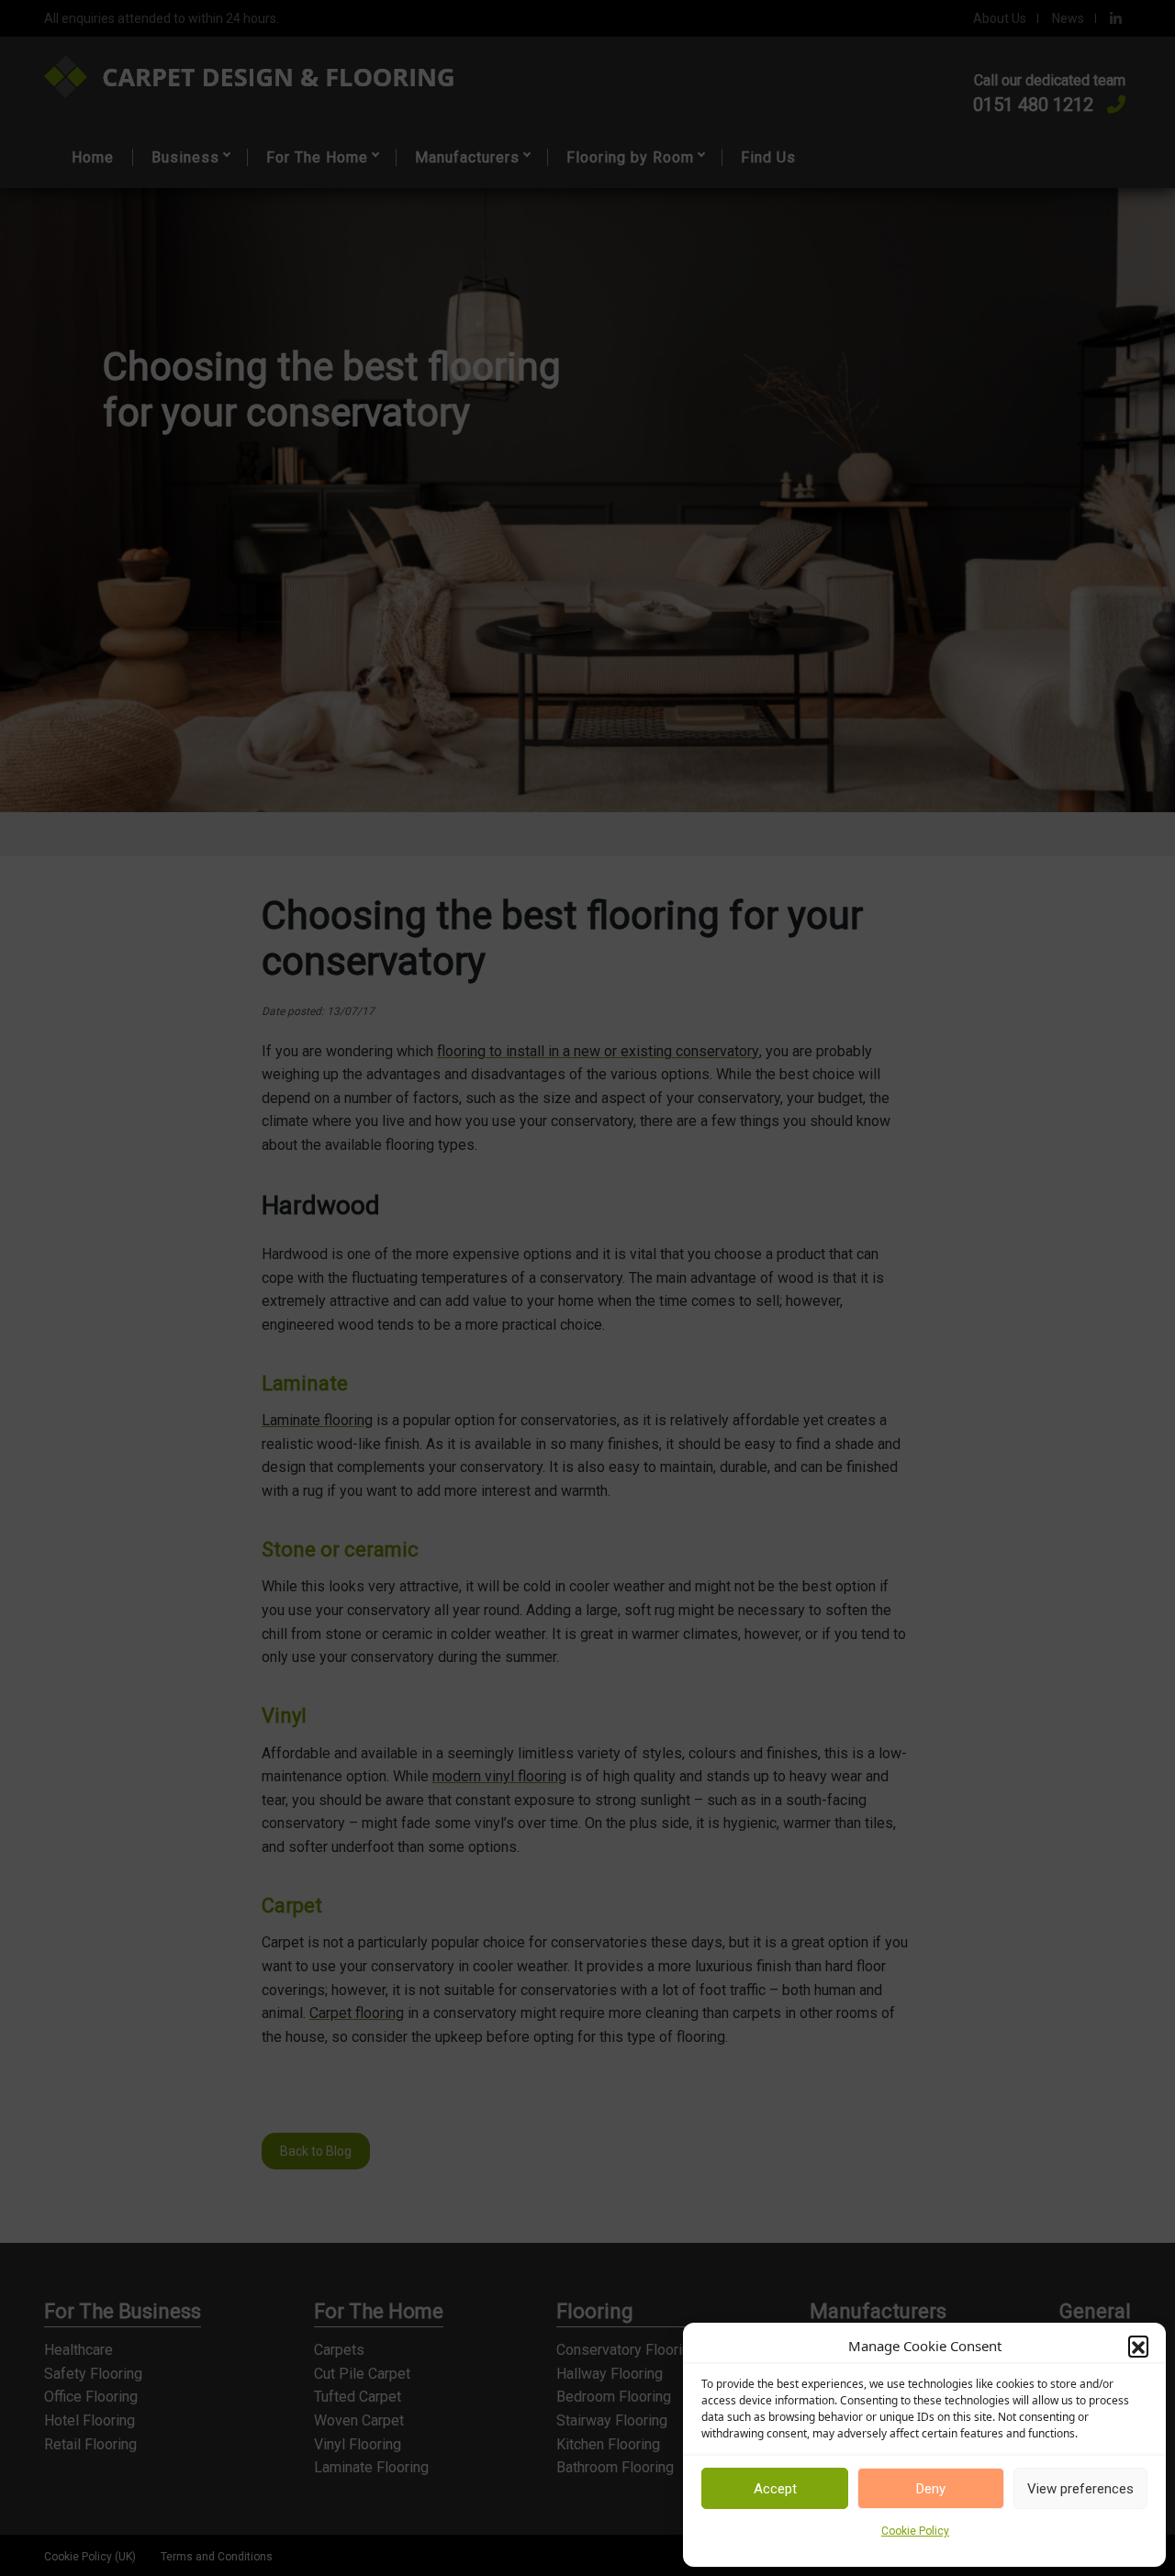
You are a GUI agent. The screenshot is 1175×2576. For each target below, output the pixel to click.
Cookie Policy (915, 2531)
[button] (1138, 2346)
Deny (931, 2489)
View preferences (1080, 2489)
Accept (775, 2489)
